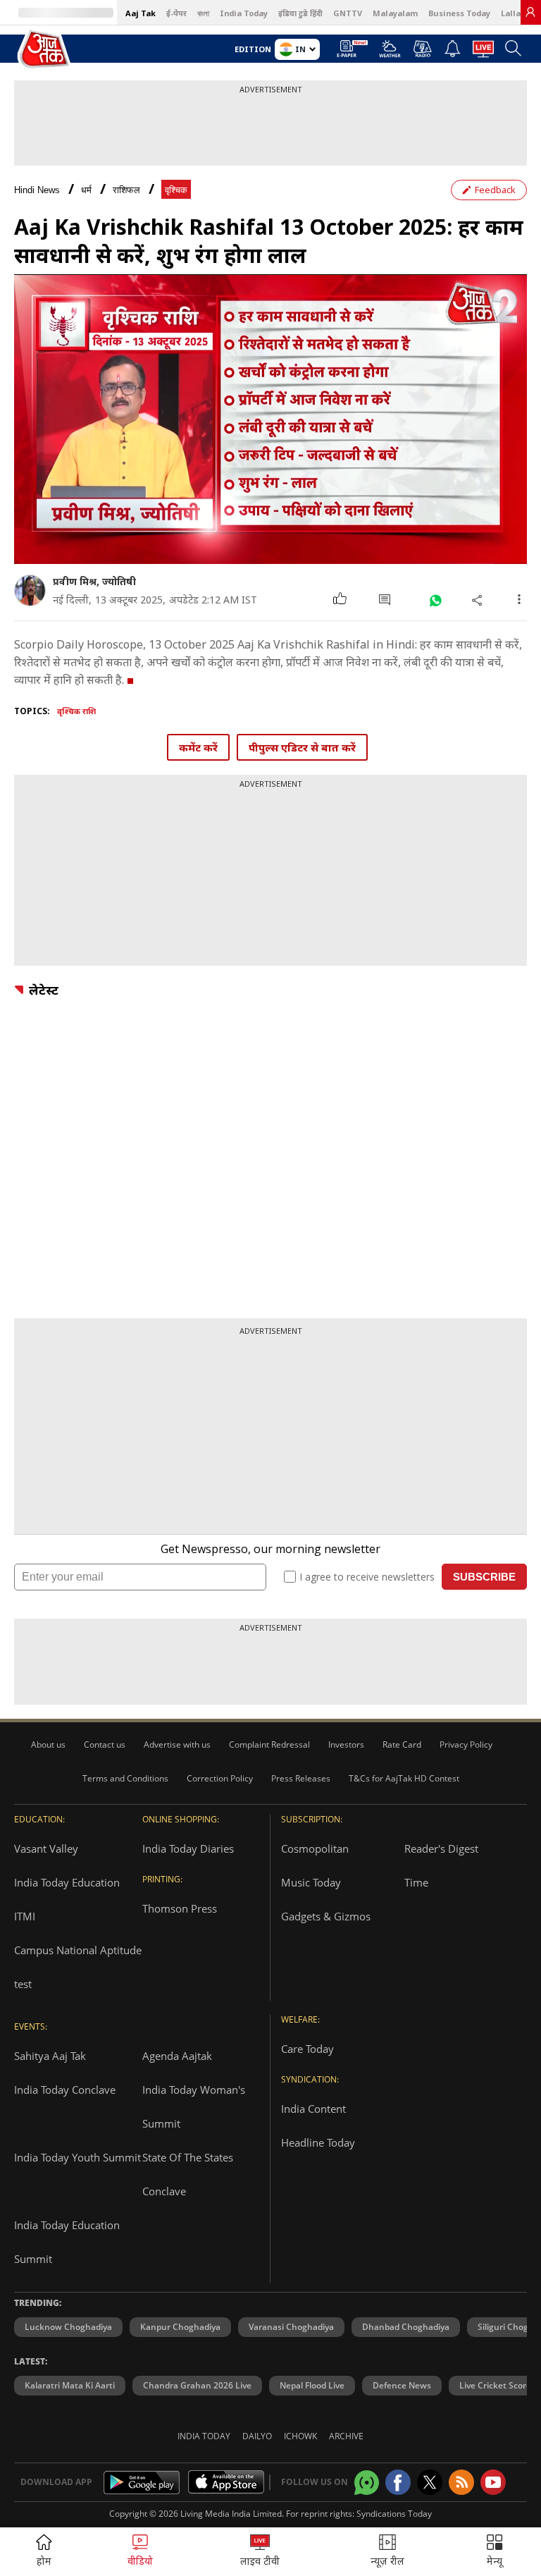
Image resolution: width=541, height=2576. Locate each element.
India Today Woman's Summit (194, 2106)
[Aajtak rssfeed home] (461, 2482)
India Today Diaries (188, 1848)
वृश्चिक (176, 190)
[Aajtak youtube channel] (493, 2482)
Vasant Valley (46, 1848)
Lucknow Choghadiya (68, 2327)
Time (416, 1882)
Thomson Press (180, 1908)
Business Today (459, 13)
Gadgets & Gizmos (326, 1916)
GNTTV (348, 13)
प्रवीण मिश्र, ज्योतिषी (94, 581)
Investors (346, 1744)
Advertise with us (177, 1744)
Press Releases (301, 1778)
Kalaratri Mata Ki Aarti (70, 2385)
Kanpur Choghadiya (180, 2327)
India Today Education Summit (67, 2242)
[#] (435, 600)
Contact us (105, 1744)
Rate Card (402, 1744)
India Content (313, 2109)
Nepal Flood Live (312, 2385)
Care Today (307, 2049)
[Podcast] (422, 49)
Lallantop (520, 13)
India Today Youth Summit (77, 2157)
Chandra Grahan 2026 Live (197, 2385)
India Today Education (67, 1882)
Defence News (402, 2385)
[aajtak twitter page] (430, 2482)
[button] (495, 2552)
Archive (346, 2436)
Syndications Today (394, 2514)
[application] (270, 419)
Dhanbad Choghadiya (406, 2327)
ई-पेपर (176, 13)
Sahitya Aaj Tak (50, 2056)
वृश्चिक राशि (76, 711)
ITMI (25, 1916)
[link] (530, 12)
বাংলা (203, 13)
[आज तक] (45, 50)
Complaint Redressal (269, 1744)
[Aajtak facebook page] (398, 2482)
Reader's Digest (441, 1848)
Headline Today (318, 2142)
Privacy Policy (466, 1744)
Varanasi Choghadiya (291, 2327)
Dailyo (257, 2436)
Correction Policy (220, 1778)
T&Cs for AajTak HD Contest (404, 1778)
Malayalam (395, 13)
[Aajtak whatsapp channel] (367, 2483)
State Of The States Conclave (188, 2174)
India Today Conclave (65, 2090)
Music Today (311, 1882)
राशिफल (126, 190)
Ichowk (300, 2436)
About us (48, 1744)
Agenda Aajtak (177, 2056)
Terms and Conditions (125, 1778)
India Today (244, 13)
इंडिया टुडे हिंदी (300, 13)
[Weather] (390, 53)
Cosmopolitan (315, 1848)
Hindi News (37, 190)
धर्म (86, 190)
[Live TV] (483, 53)
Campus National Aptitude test (78, 1967)
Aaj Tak (141, 13)
